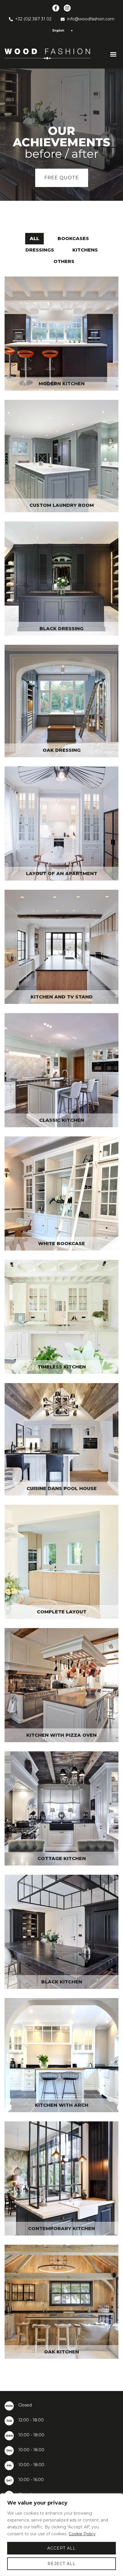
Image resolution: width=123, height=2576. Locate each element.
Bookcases (73, 238)
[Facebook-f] (56, 8)
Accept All (61, 2548)
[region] (61, 2535)
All (34, 238)
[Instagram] (67, 8)
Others (64, 261)
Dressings (40, 250)
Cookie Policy (82, 2534)
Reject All (61, 2564)
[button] (113, 54)
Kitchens (85, 250)
